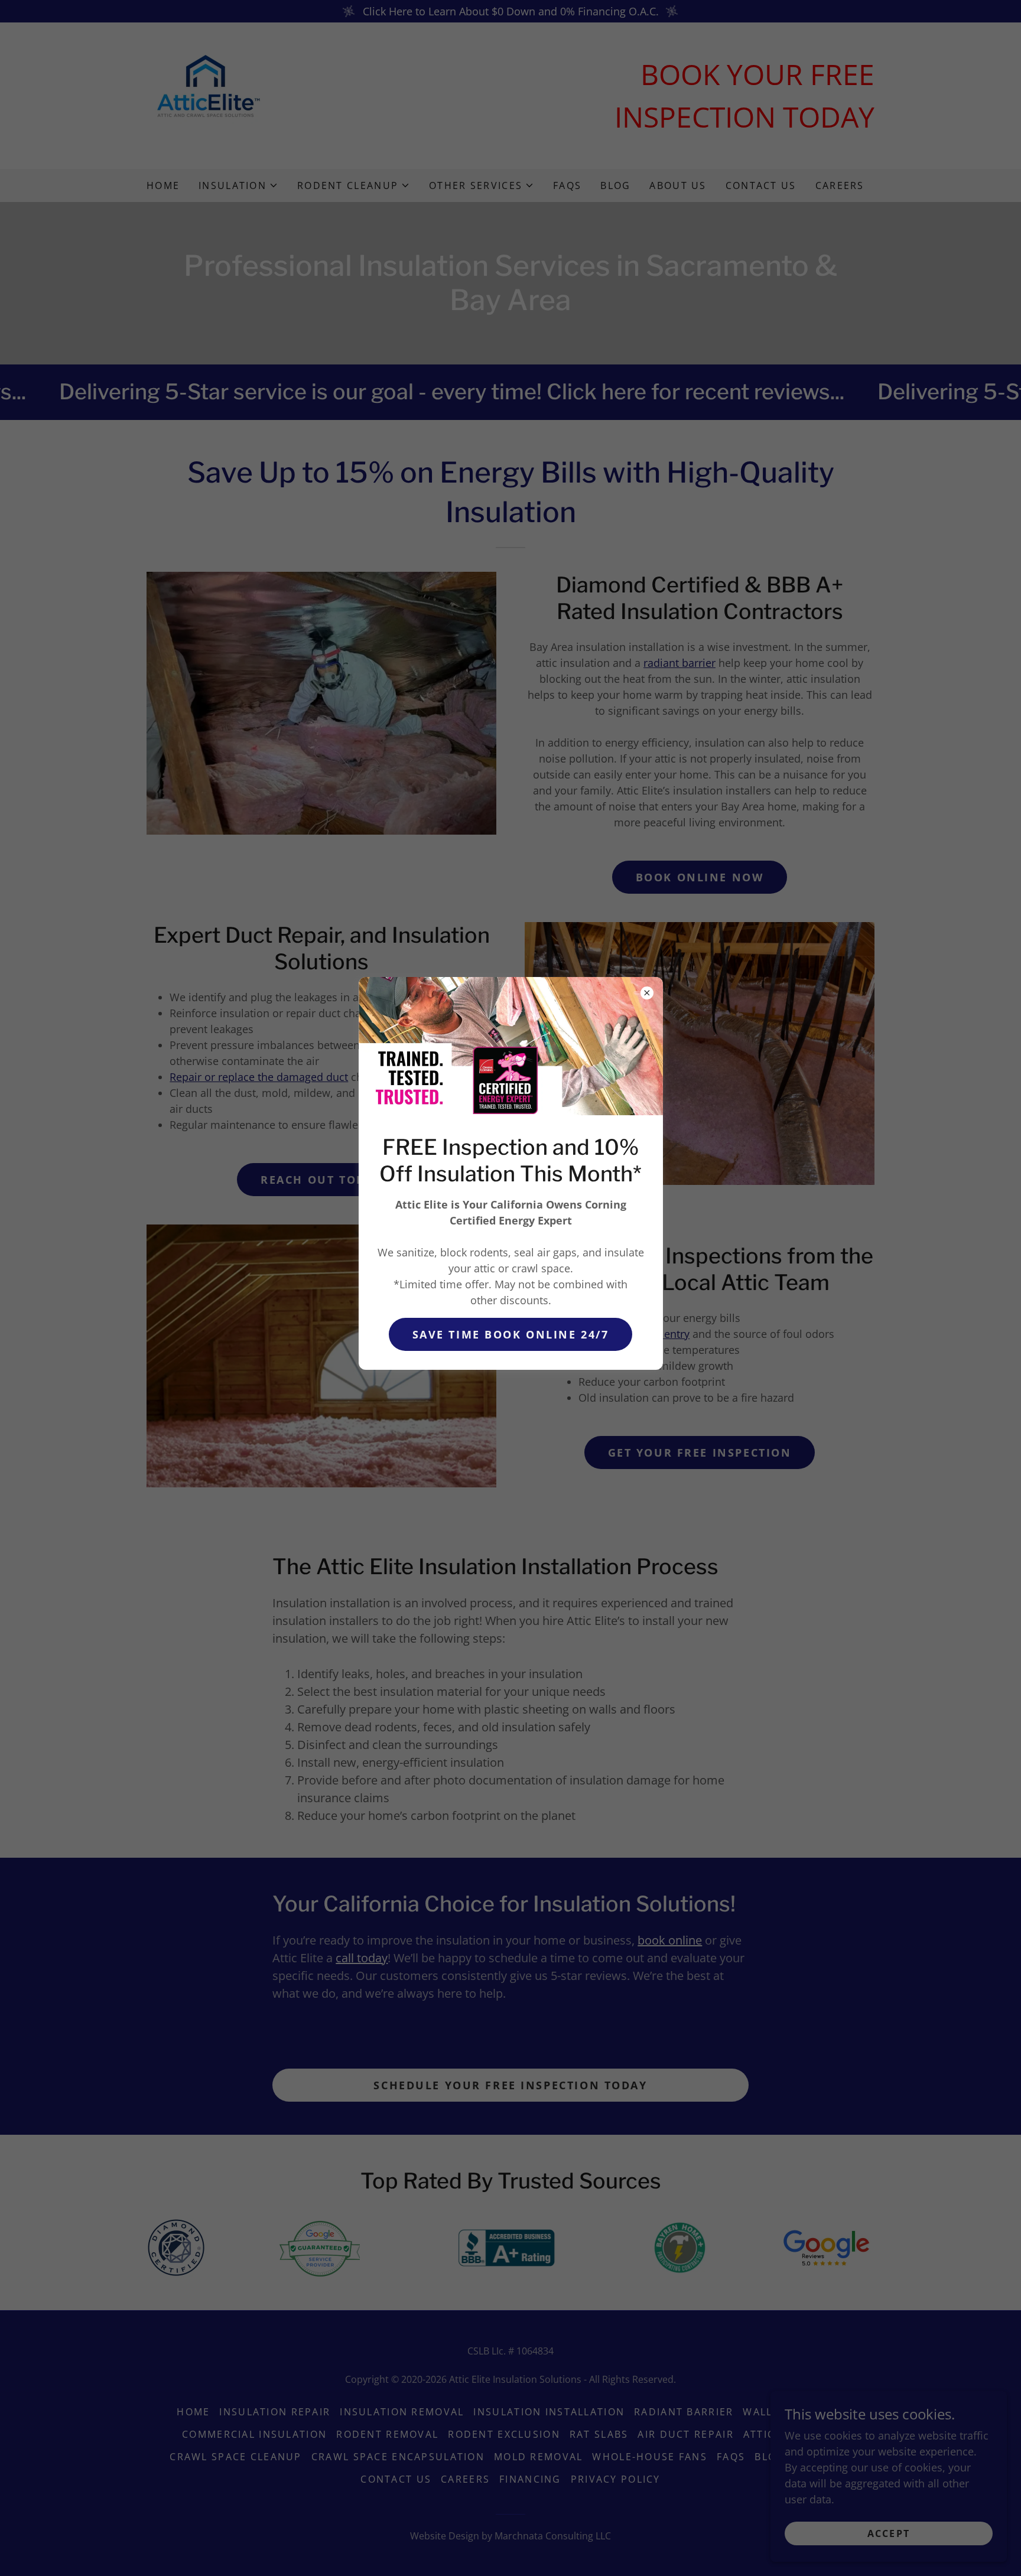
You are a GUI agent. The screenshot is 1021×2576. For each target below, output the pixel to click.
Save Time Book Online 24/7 (511, 1334)
